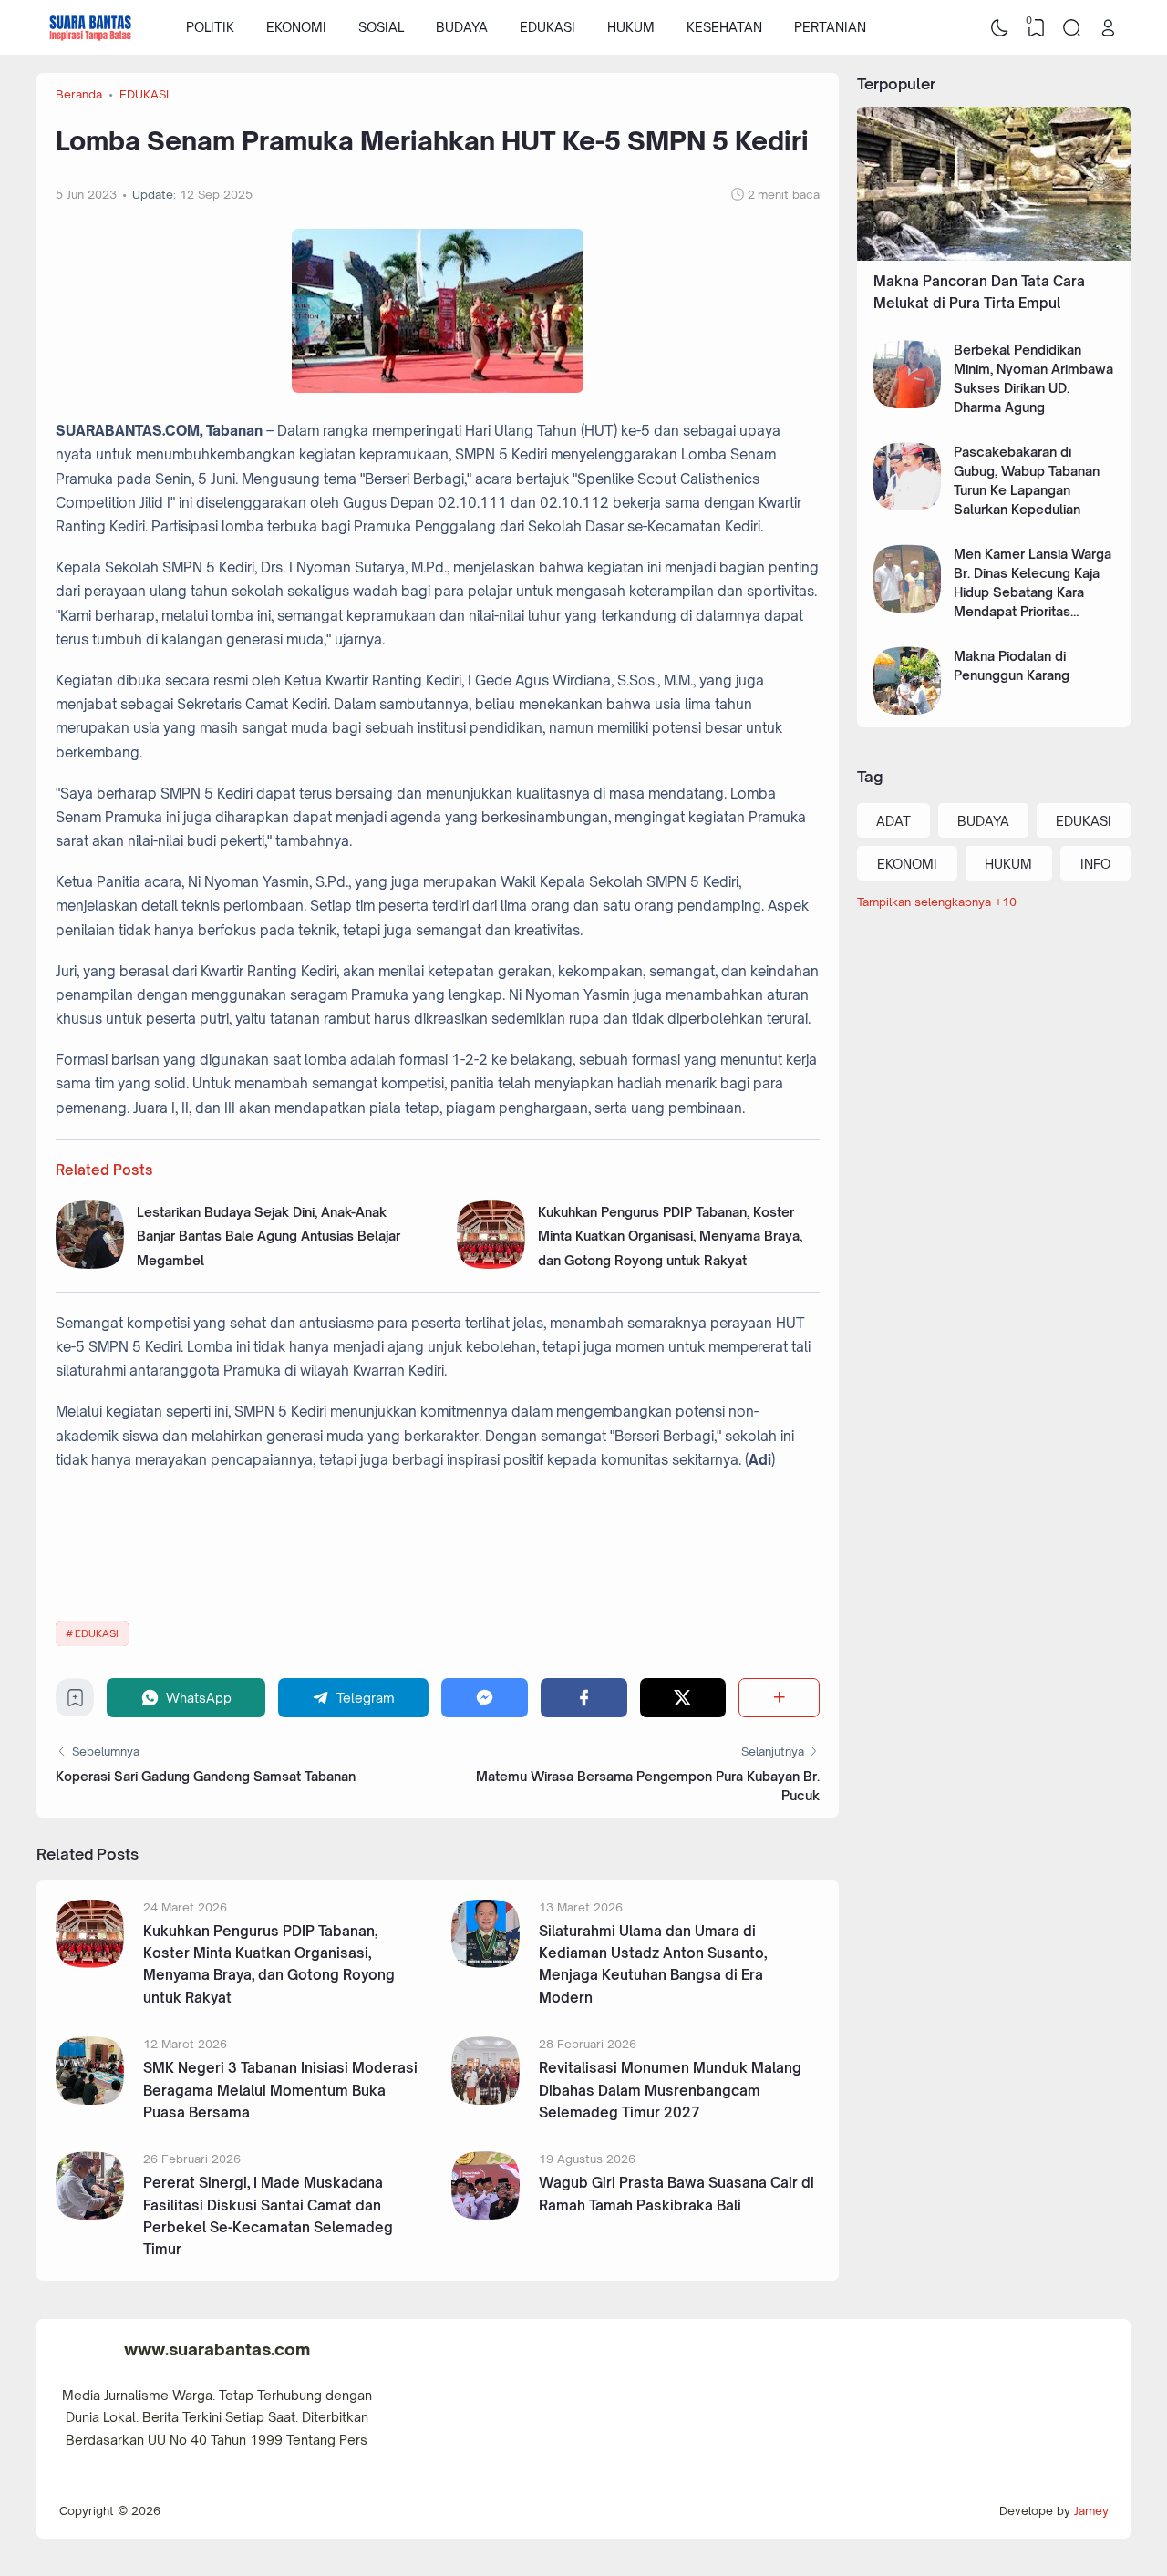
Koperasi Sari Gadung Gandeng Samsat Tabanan (206, 1776)
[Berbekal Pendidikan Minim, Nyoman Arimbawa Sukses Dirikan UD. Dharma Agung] (908, 403)
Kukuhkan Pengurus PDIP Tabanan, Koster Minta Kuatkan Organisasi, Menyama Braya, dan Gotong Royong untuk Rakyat (670, 1236)
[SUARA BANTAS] (90, 27)
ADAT (893, 821)
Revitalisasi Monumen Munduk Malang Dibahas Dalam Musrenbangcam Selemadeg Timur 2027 (670, 2090)
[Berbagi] (779, 1698)
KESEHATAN (724, 27)
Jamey (1091, 2510)
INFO (1095, 864)
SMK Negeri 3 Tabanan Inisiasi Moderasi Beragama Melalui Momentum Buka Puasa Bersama (280, 2090)
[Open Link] (1108, 27)
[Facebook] (584, 1698)
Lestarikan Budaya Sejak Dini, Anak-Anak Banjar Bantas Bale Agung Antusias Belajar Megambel (269, 1236)
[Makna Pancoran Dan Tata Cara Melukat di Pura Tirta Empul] (994, 256)
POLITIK (210, 27)
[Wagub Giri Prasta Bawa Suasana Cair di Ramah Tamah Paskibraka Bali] (485, 2215)
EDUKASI (547, 27)
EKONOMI (296, 27)
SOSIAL (381, 27)
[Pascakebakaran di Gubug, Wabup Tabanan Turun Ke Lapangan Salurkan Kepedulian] (908, 505)
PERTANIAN (830, 27)
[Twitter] (683, 1698)
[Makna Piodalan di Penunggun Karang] (908, 710)
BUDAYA (462, 27)
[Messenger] (485, 1698)
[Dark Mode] (1000, 27)
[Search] (1072, 27)
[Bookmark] (75, 1702)
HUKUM (631, 27)
